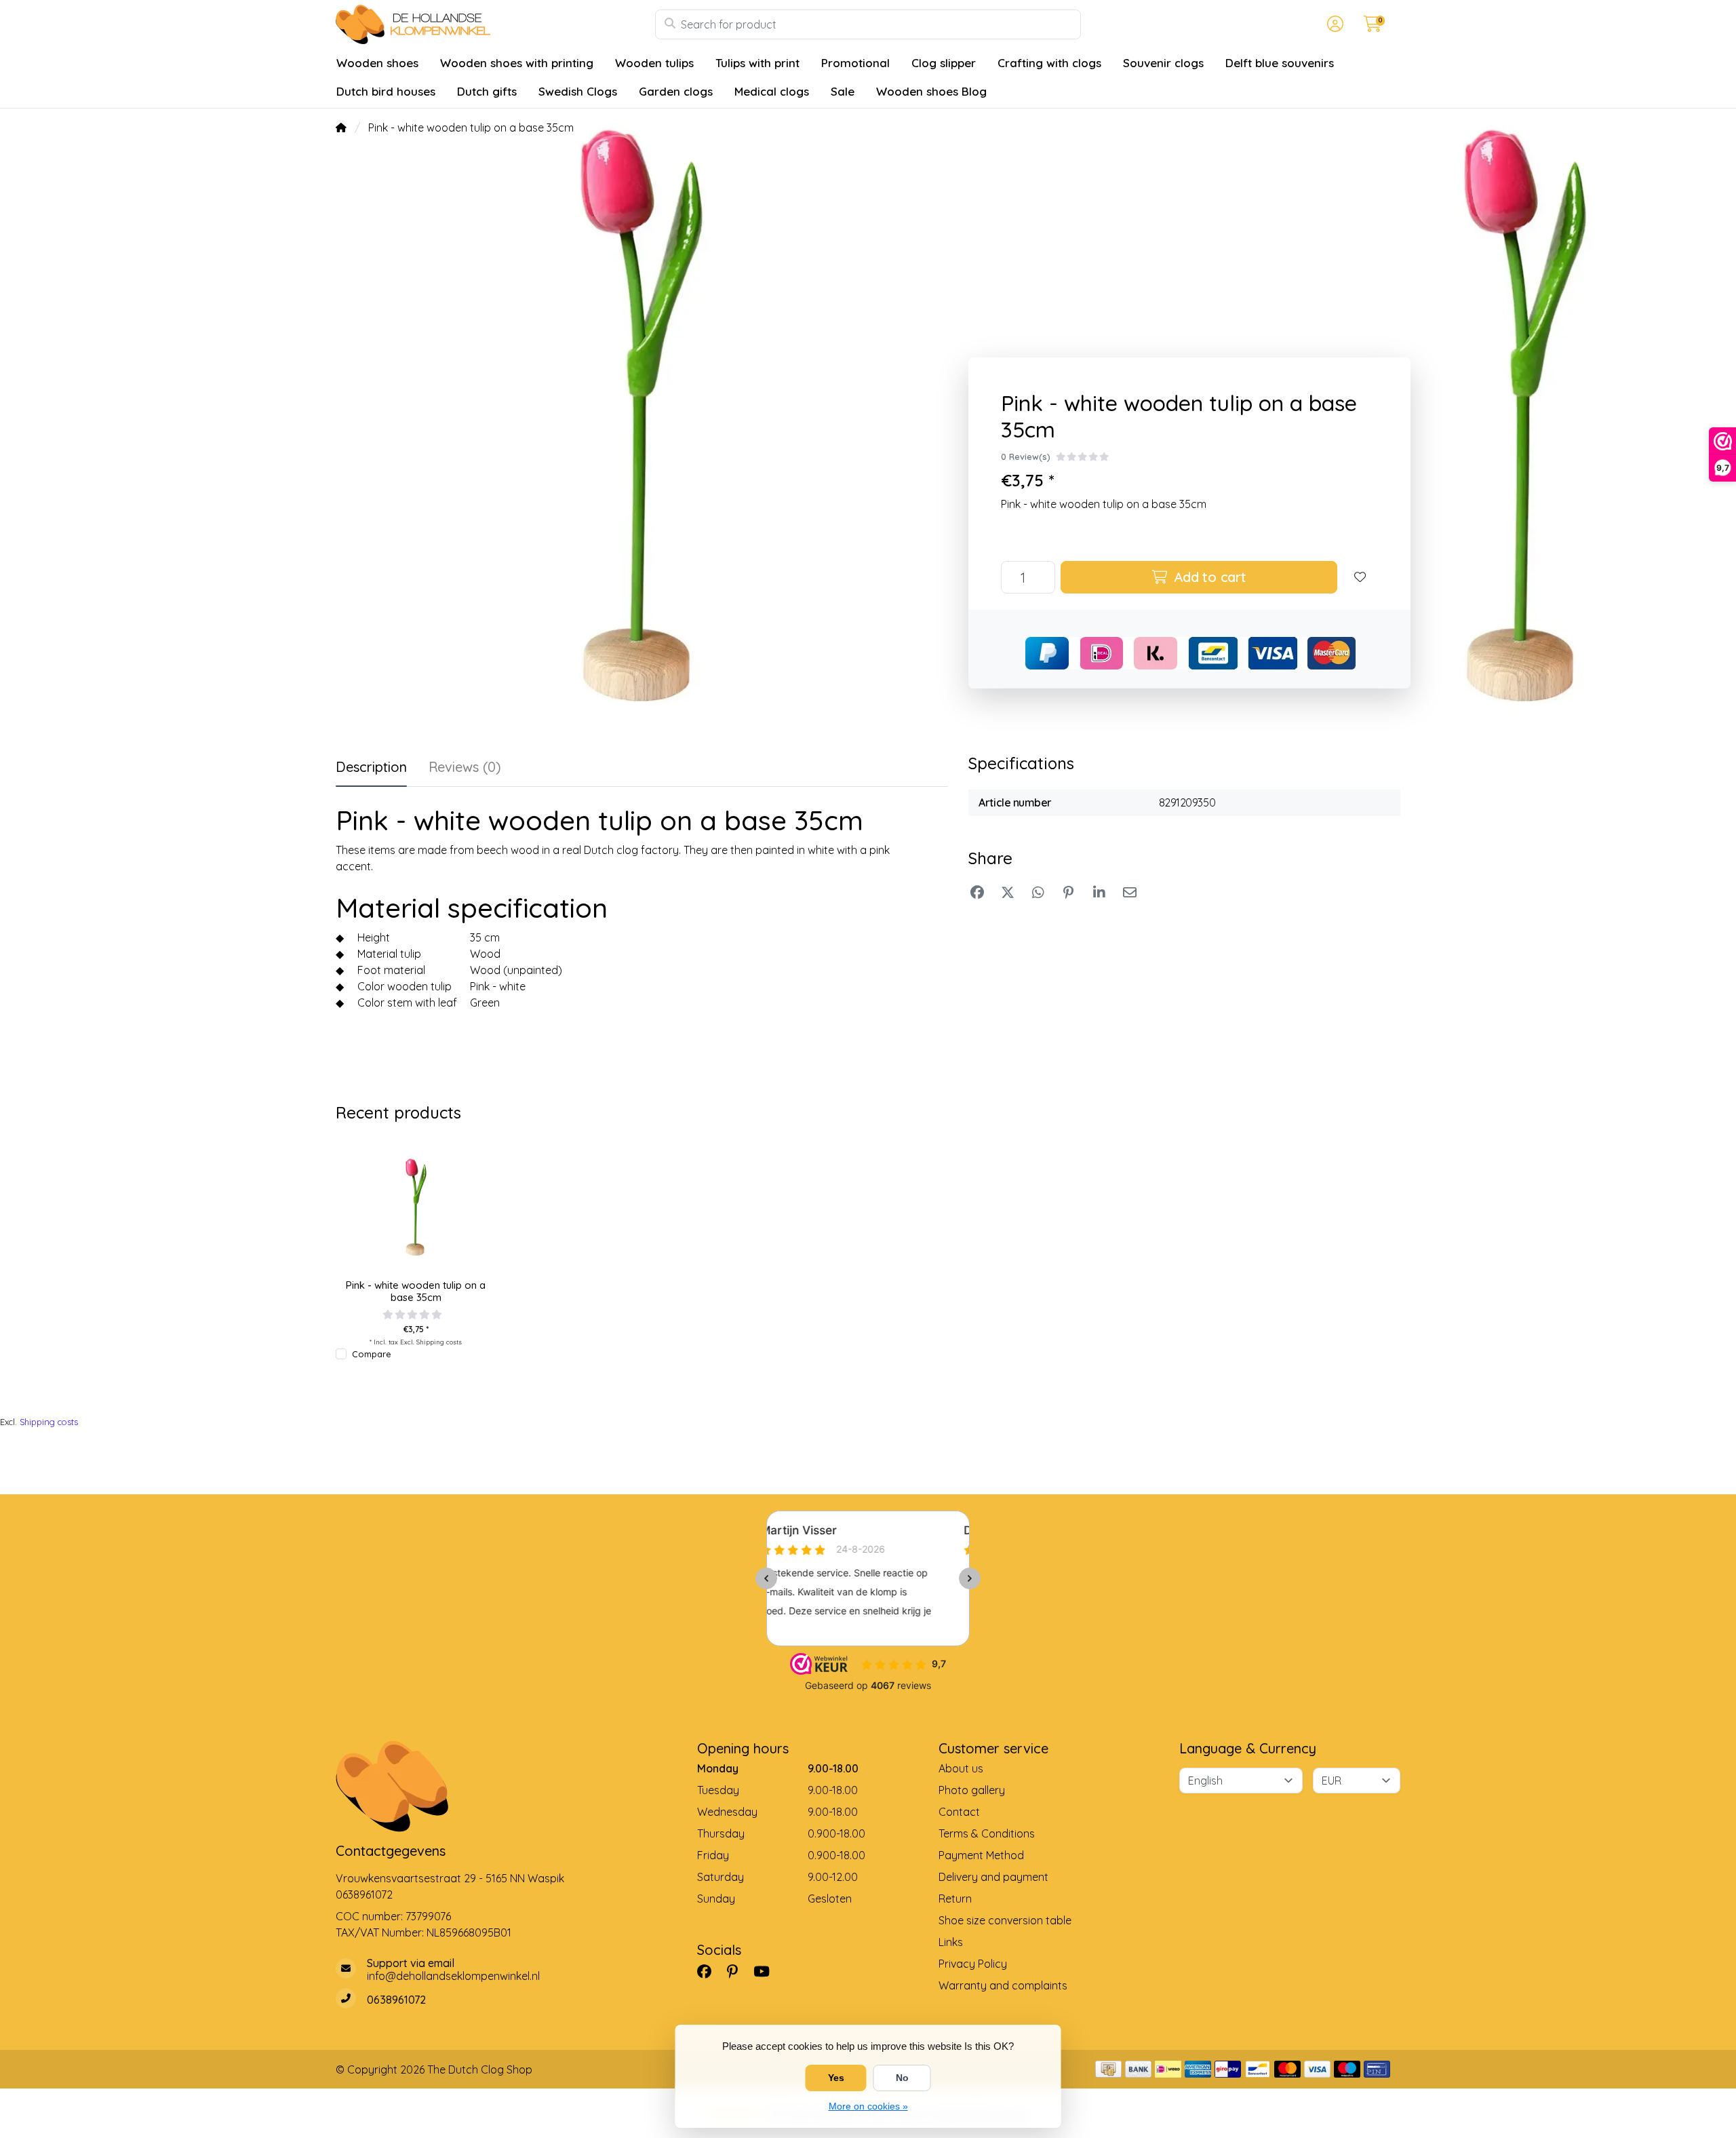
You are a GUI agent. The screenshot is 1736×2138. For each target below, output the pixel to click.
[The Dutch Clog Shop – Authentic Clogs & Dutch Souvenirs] (495, 24)
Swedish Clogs (578, 91)
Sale (843, 91)
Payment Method (981, 1855)
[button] (1333, 24)
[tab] (465, 770)
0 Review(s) (1026, 456)
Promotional (855, 63)
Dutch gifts (487, 91)
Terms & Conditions (987, 1833)
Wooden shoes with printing (517, 63)
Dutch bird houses (386, 91)
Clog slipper (944, 63)
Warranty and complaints (1003, 1985)
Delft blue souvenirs (1280, 63)
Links (951, 1942)
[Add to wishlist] (1360, 577)
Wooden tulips (654, 63)
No (902, 2078)
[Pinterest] (738, 1971)
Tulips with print (757, 63)
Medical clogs (772, 91)
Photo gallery (972, 1790)
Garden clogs (676, 91)
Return (955, 1899)
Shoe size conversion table (1005, 1920)
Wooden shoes (377, 63)
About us (961, 1768)
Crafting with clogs (1049, 63)
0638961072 (364, 1894)
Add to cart (1208, 577)
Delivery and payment (993, 1877)
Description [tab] (371, 767)
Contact (959, 1812)
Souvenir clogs (1163, 63)
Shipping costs (439, 1342)
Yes (836, 2078)
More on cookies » (868, 2106)
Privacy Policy (973, 1964)
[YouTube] (767, 1971)
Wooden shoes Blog (931, 91)
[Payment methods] (1108, 2069)
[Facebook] (710, 1971)
